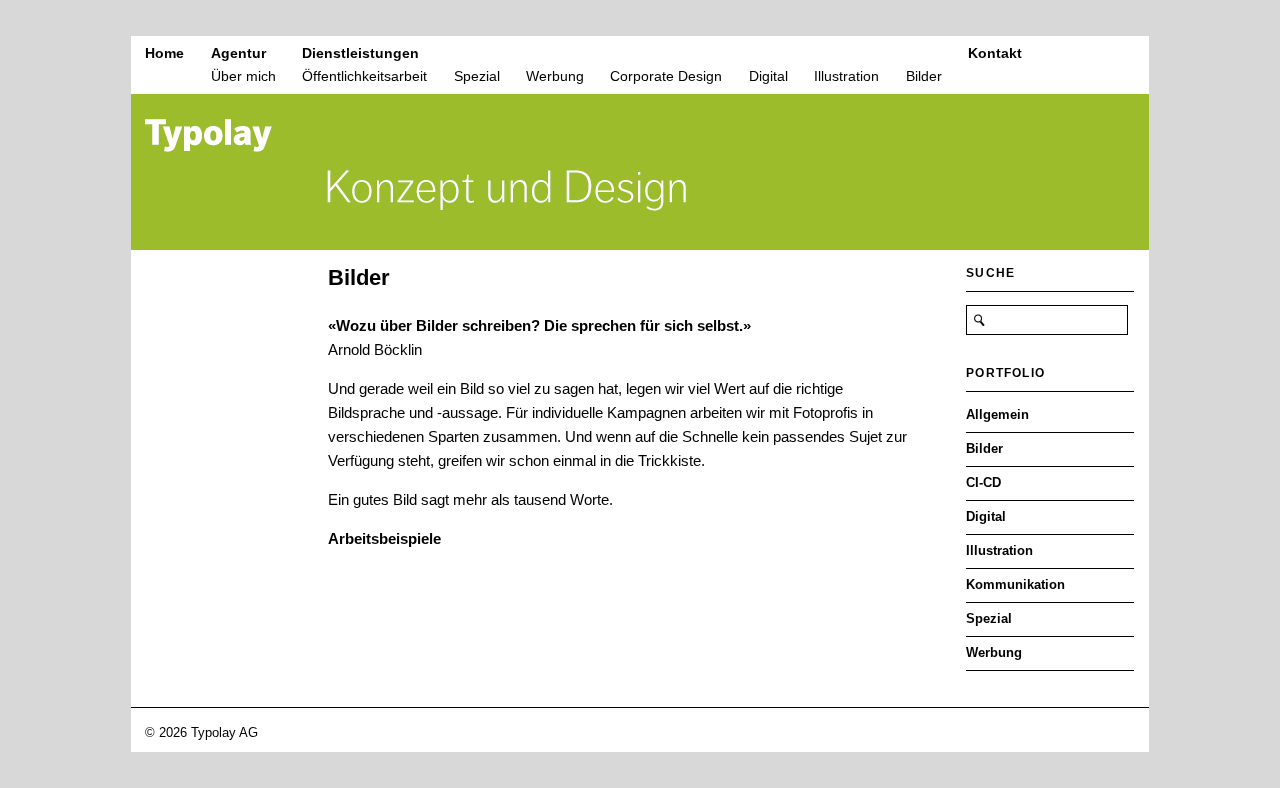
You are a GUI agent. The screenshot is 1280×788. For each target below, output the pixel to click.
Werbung (555, 76)
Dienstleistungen (360, 53)
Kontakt (995, 53)
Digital (768, 76)
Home (164, 53)
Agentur (238, 53)
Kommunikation (1015, 584)
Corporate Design (666, 76)
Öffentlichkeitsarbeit (364, 76)
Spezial (477, 76)
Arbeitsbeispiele (384, 538)
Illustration (846, 76)
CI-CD (983, 482)
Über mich (243, 76)
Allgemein (997, 414)
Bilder (924, 76)
